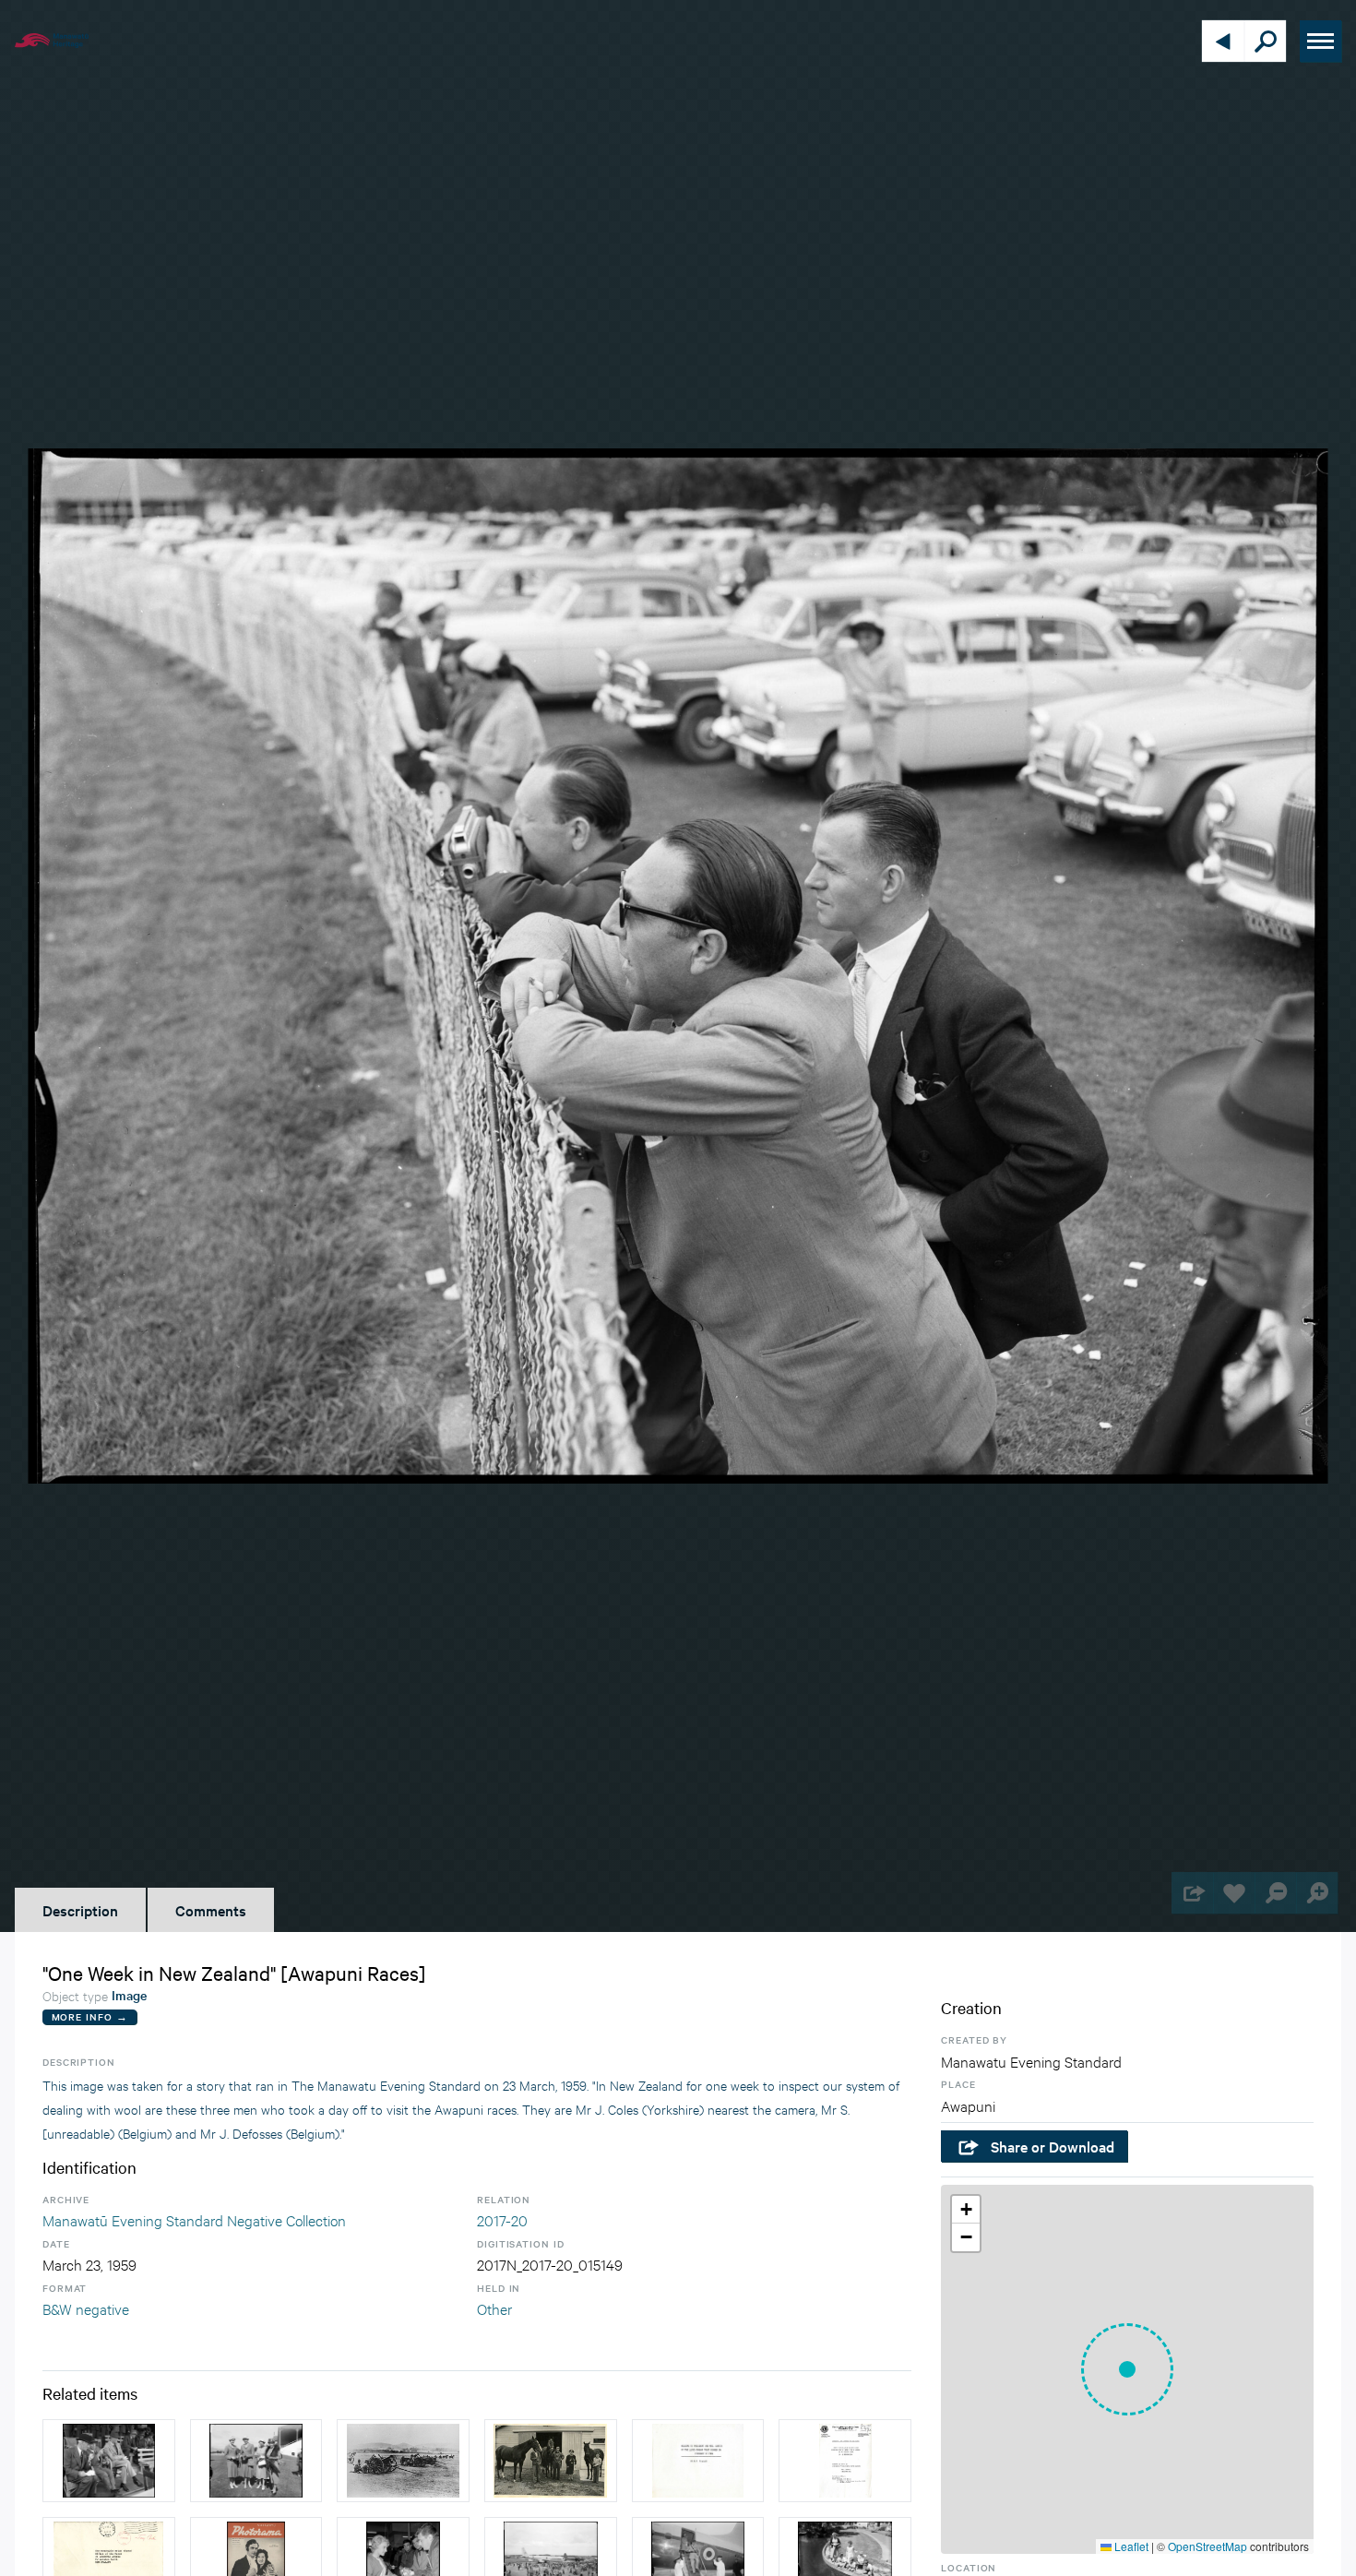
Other (494, 2308)
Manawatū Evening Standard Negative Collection (194, 2219)
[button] (1127, 2369)
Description (80, 1910)
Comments (211, 1910)
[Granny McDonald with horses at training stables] (551, 2461)
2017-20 (502, 2219)
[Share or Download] (1192, 1893)
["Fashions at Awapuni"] (256, 2461)
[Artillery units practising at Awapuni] (403, 2461)
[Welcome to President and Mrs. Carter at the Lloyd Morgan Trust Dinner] (698, 2461)
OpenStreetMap (1207, 2546)
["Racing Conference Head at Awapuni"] (109, 2461)
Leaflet (1130, 2546)
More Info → (90, 2016)
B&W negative (86, 2308)
